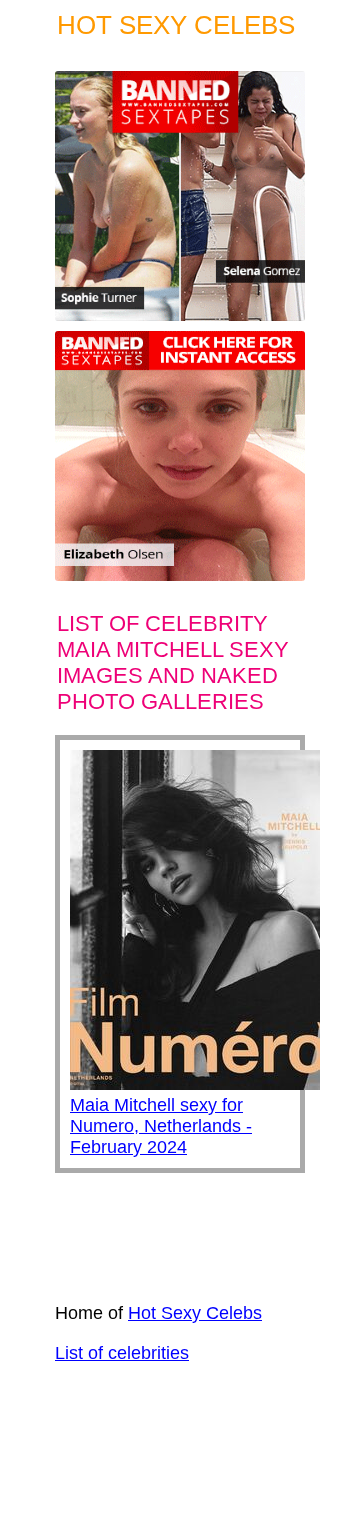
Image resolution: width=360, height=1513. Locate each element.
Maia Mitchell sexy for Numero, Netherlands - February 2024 (161, 1126)
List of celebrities (122, 1353)
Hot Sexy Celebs (195, 1313)
